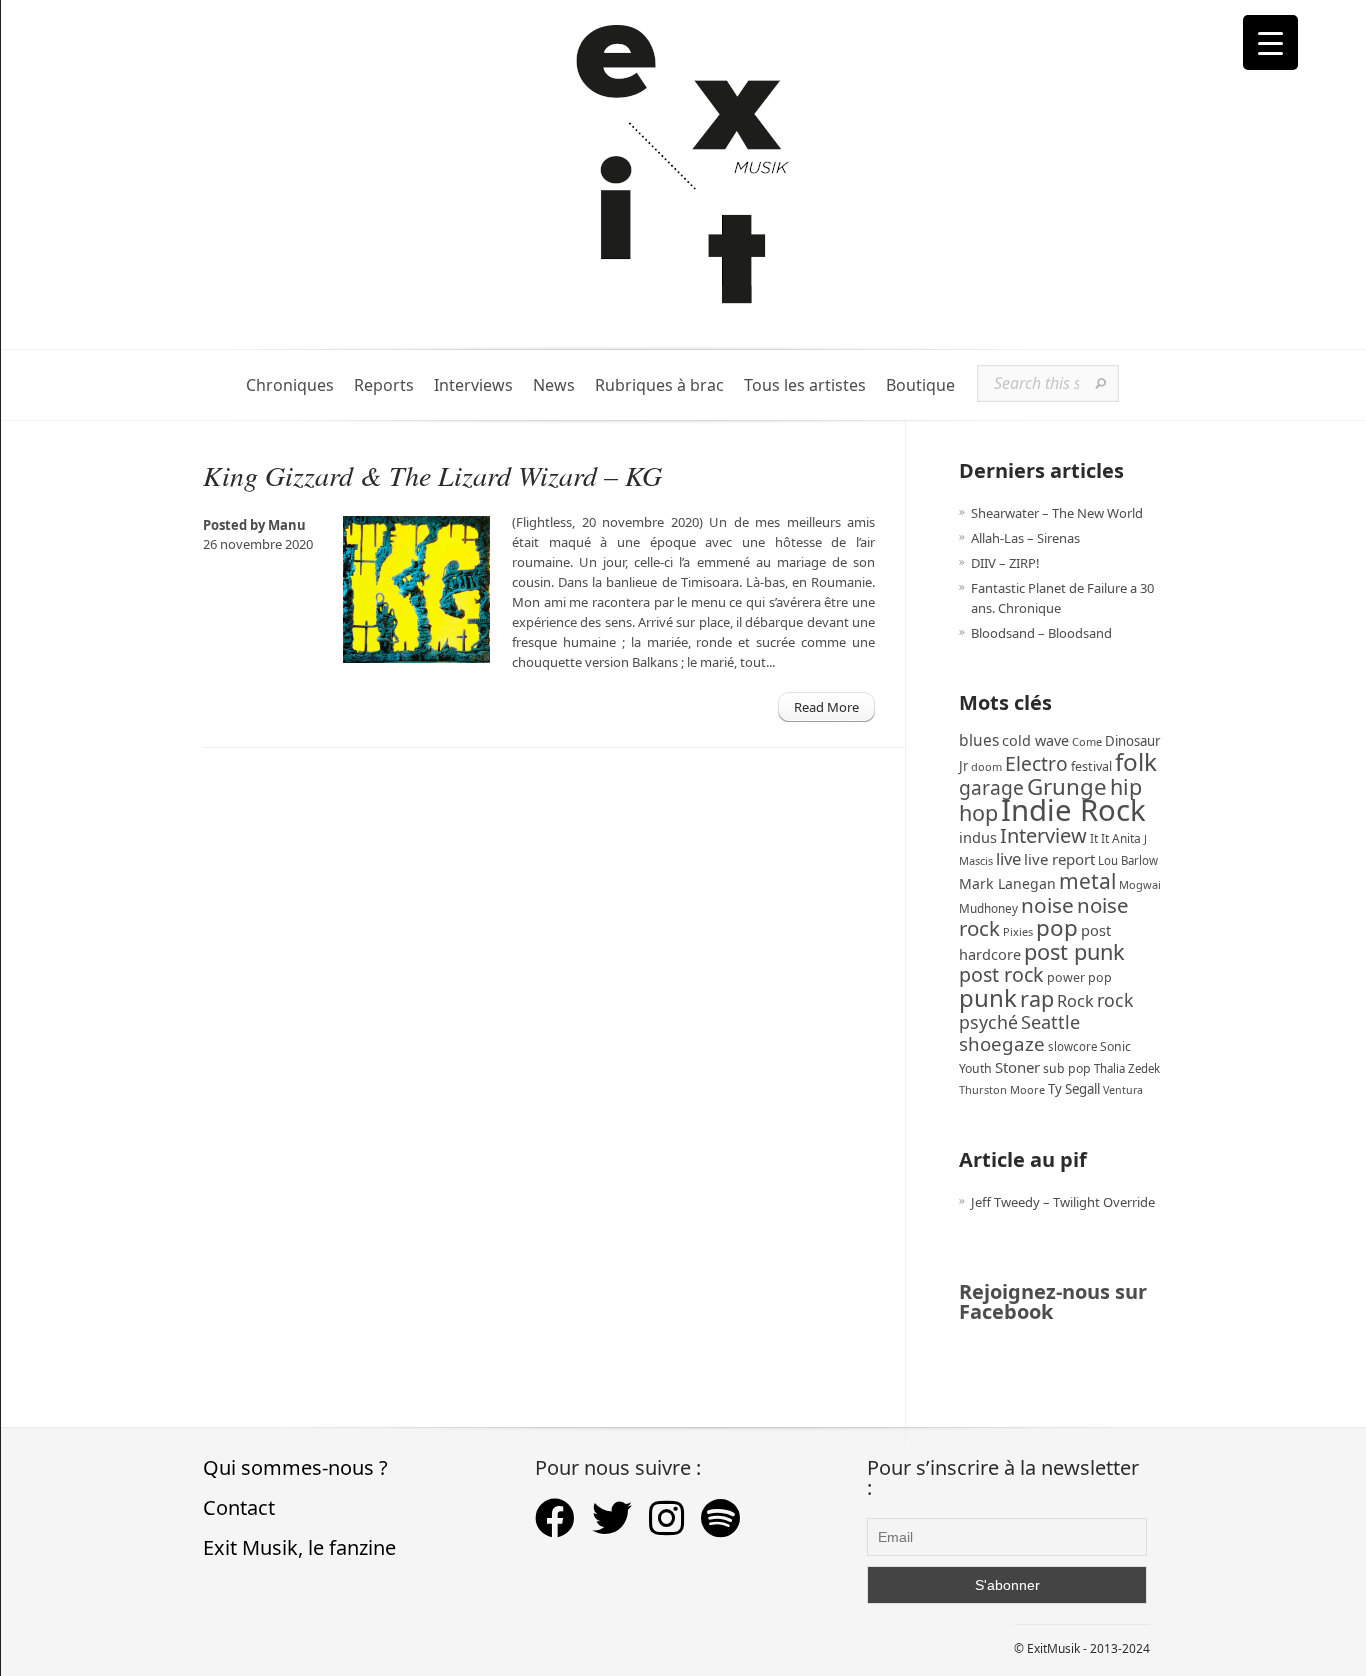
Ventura (1123, 1090)
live (1008, 858)
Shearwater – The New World (1057, 513)
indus (978, 837)
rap (1037, 998)
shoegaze (1002, 1043)
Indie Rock (1073, 810)
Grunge (1067, 786)
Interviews (473, 385)
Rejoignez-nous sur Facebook (1053, 1301)
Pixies (1018, 931)
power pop (1079, 977)
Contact (239, 1507)
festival (1091, 766)
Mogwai (1140, 884)
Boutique (920, 385)
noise (1047, 905)
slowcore (1072, 1046)
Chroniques (290, 385)
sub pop (1067, 1068)
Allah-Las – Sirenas (1025, 538)
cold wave (1035, 740)
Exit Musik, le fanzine (299, 1547)
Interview (1043, 835)
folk (1136, 761)
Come (1087, 741)
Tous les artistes (805, 385)
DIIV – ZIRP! (1005, 563)
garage (991, 787)
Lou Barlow (1128, 860)
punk (988, 997)
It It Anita (1115, 838)
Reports (384, 385)
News (554, 385)
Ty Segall (1074, 1089)
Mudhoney (988, 908)
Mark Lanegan (1007, 883)
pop (1057, 927)
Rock (1075, 1001)
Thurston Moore (1002, 1089)
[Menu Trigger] (1270, 42)
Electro (1036, 763)
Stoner (1017, 1067)
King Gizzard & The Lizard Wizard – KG (432, 475)
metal (1087, 881)
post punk (1074, 951)
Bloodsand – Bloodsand (1041, 633)
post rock (1001, 974)
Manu (287, 525)
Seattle (1050, 1022)
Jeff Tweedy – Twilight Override (1063, 1202)
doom (986, 766)
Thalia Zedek (1127, 1068)
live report (1059, 859)
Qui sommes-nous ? (295, 1467)
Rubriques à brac (659, 385)
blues (979, 740)
